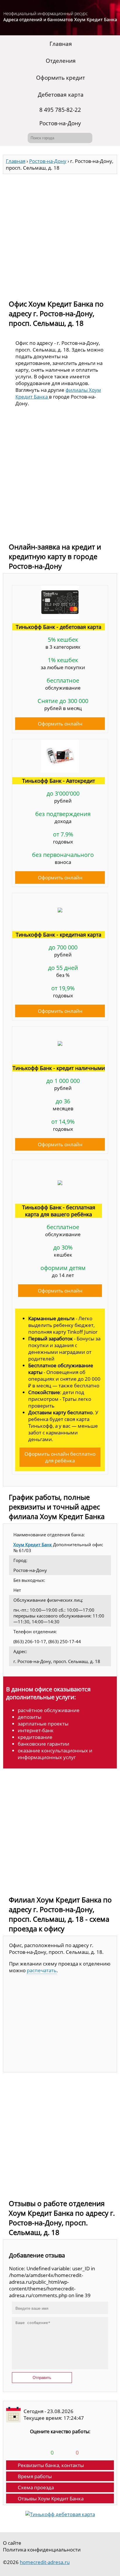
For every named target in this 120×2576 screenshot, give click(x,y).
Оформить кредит (61, 78)
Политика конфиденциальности (42, 2550)
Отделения (61, 61)
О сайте (12, 2543)
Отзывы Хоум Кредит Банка (51, 2498)
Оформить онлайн (60, 724)
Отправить (42, 2378)
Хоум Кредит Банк (33, 1544)
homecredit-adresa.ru (45, 2562)
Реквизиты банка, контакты (51, 2465)
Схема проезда (36, 2487)
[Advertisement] (60, 234)
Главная (61, 44)
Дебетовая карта (61, 95)
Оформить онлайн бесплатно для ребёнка (60, 1457)
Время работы (35, 2476)
